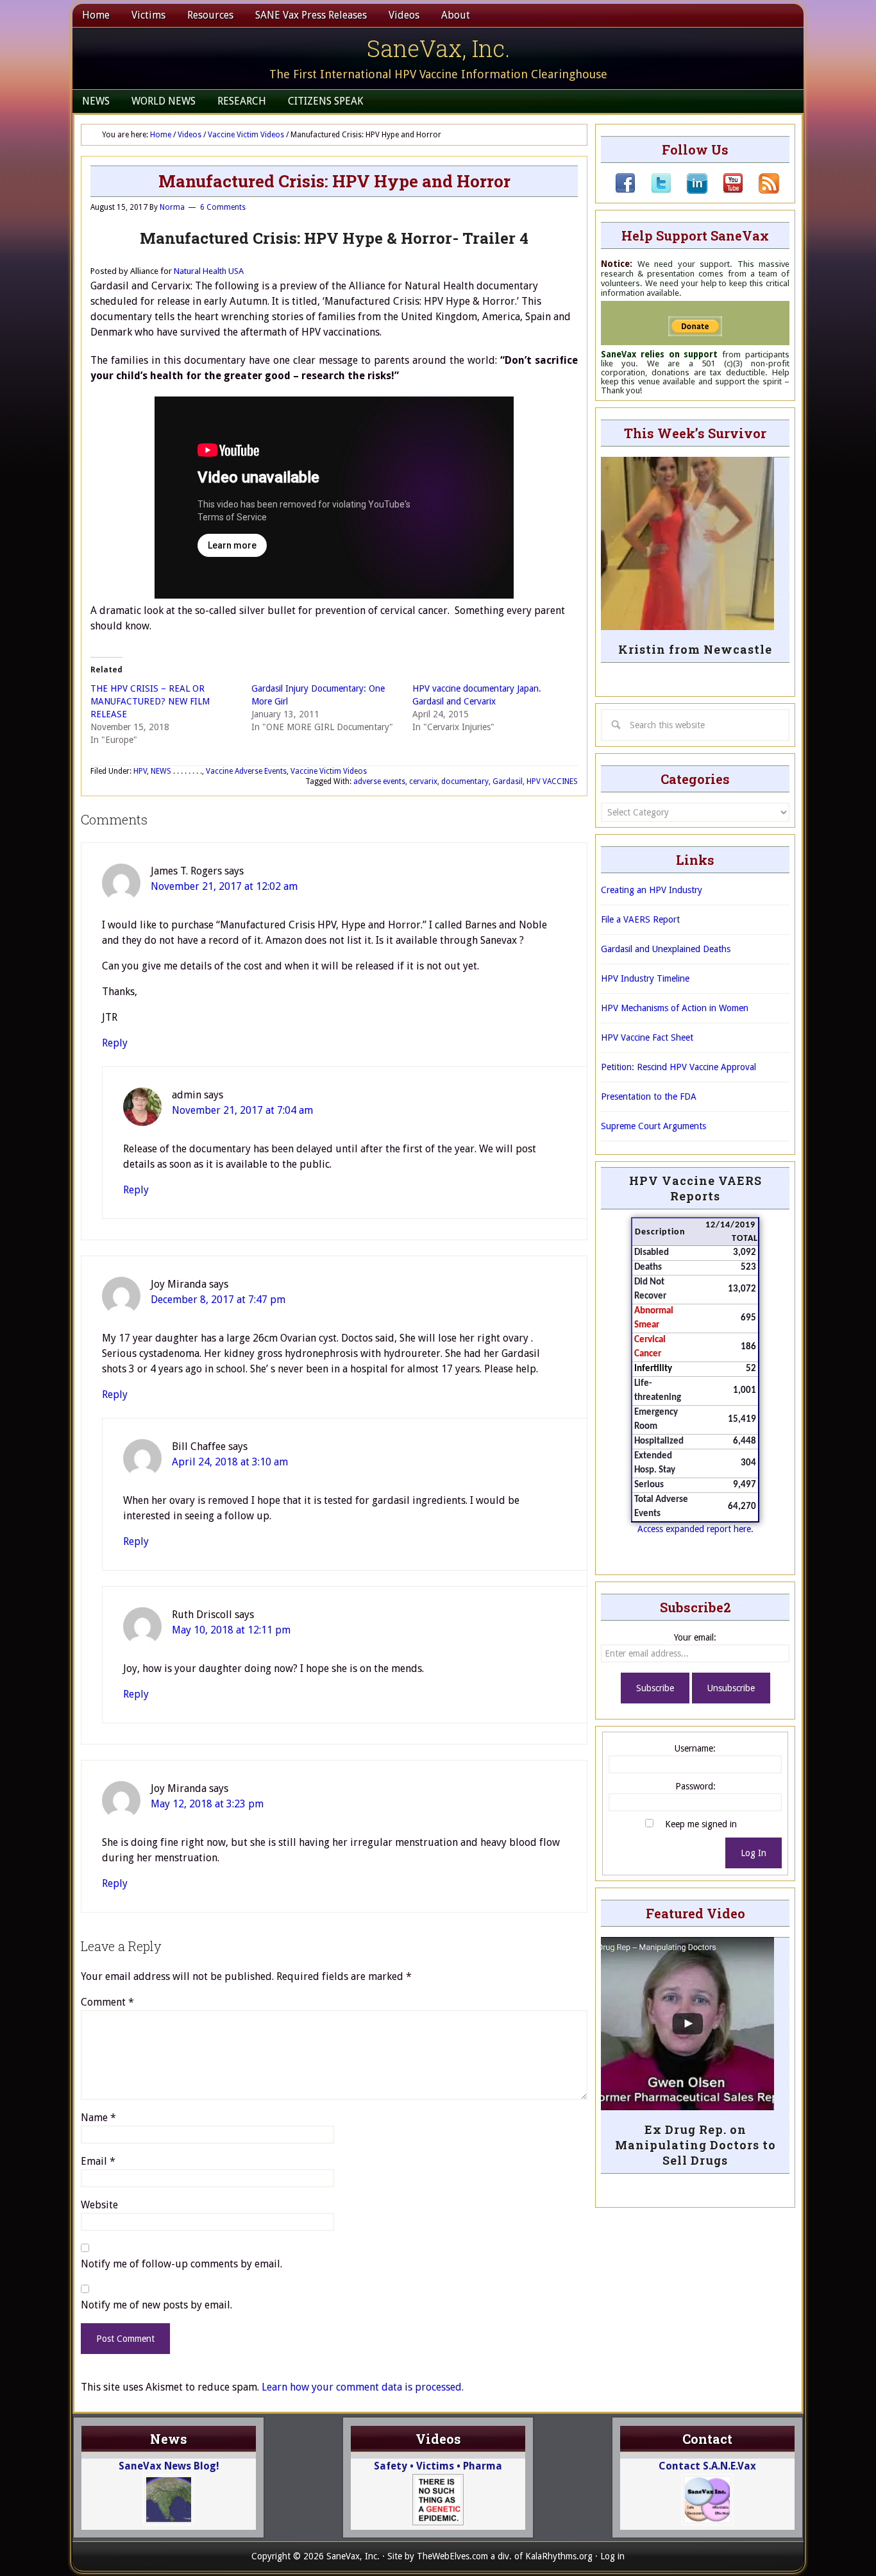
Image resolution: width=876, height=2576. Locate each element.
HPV (140, 771)
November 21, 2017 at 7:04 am (242, 1110)
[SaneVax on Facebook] (625, 191)
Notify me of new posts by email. (156, 2305)
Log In (754, 1853)
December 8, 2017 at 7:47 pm (218, 1300)
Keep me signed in (701, 1824)
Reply (115, 1043)
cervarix (423, 781)
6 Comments (223, 207)
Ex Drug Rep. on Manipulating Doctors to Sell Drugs (695, 2145)
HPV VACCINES (552, 781)
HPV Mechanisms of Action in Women (675, 1008)
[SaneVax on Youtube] (725, 191)
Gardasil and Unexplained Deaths (666, 949)
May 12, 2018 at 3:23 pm (207, 1804)
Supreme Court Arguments (653, 1126)
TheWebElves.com (452, 2556)
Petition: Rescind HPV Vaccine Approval (678, 1067)
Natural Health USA (209, 271)
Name (98, 2118)
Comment (107, 2002)
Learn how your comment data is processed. (363, 2387)
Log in (612, 2556)
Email (98, 2161)
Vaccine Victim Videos (329, 771)
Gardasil (508, 781)
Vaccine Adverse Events (246, 771)
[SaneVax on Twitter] (653, 191)
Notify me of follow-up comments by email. (181, 2264)
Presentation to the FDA (649, 1096)
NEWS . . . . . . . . (176, 771)
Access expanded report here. (695, 1529)
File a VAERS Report (640, 919)
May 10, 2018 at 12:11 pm (231, 1630)
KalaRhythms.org (559, 2556)
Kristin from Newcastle (695, 649)
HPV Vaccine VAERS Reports (695, 1188)
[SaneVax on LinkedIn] (689, 191)
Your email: (695, 1637)
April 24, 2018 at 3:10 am (230, 1462)
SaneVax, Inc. (438, 48)
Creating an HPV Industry (652, 890)
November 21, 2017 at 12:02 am (224, 886)
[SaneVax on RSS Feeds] (761, 191)
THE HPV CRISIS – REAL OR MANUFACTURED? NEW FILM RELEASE (150, 701)
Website (99, 2205)
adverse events (379, 781)
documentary (465, 781)
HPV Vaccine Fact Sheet (647, 1037)
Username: (695, 1748)
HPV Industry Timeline (645, 978)
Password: (695, 1786)
